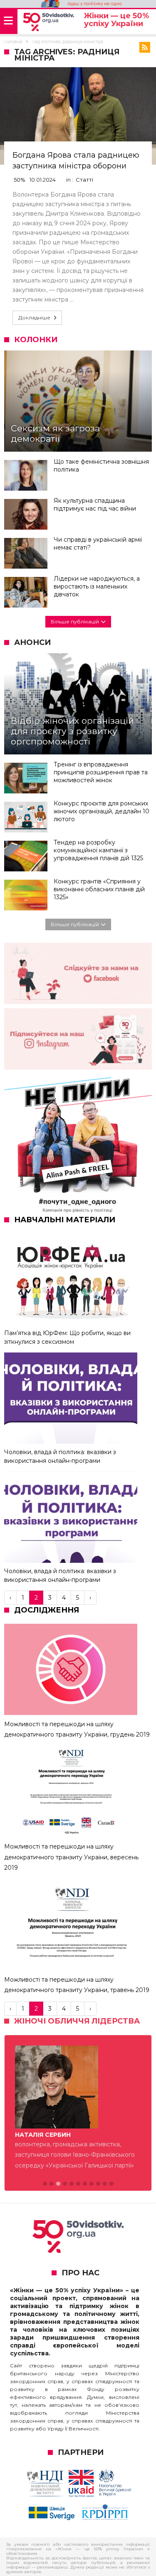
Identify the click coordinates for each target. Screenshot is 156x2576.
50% (20, 180)
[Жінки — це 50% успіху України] (48, 22)
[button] (45, 2184)
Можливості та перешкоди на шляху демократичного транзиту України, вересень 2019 (71, 1857)
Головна (13, 41)
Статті (84, 180)
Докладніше (34, 317)
